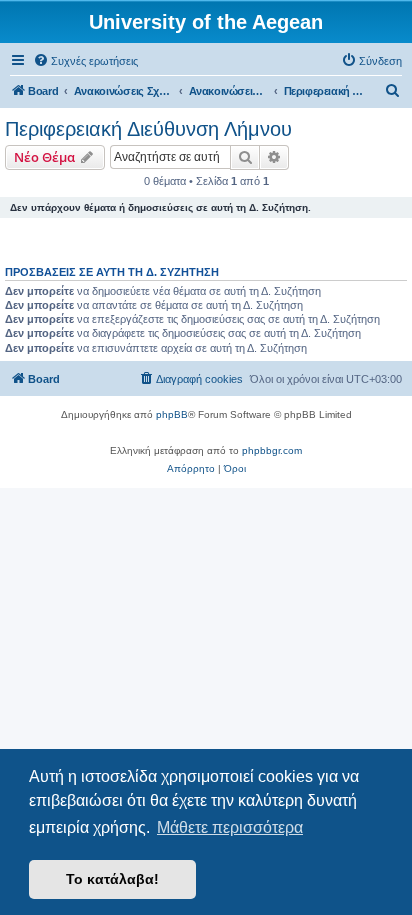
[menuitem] (85, 61)
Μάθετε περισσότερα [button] (230, 827)
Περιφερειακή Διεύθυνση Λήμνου (148, 129)
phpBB (172, 414)
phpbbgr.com (272, 450)
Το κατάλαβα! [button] (112, 879)
